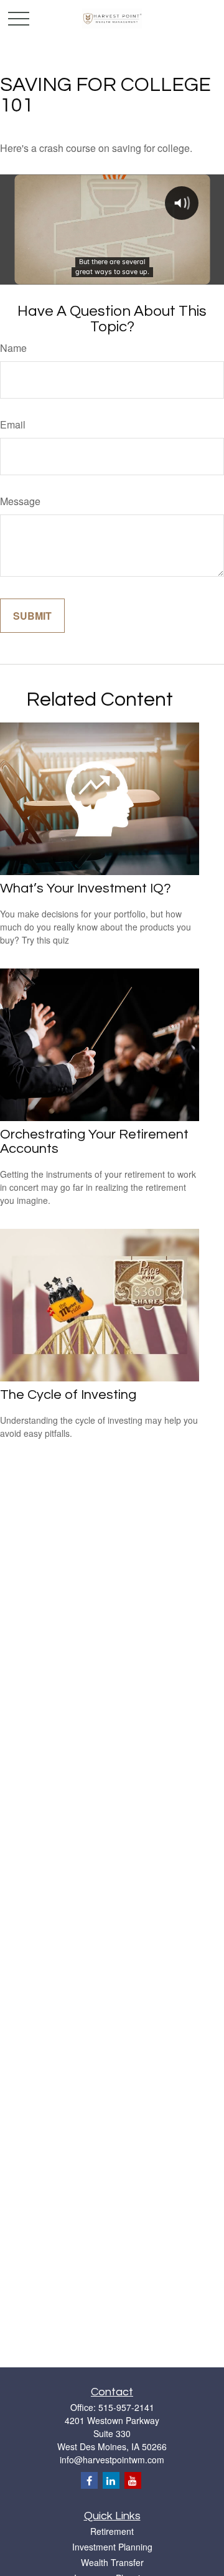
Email (13, 424)
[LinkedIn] (111, 2480)
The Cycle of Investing (68, 1395)
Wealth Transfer (112, 2562)
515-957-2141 (126, 2407)
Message (20, 501)
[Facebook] (89, 2480)
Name (13, 348)
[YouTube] (133, 2480)
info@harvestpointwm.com (112, 2460)
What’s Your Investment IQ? (86, 888)
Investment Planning (112, 2547)
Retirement (112, 2531)
